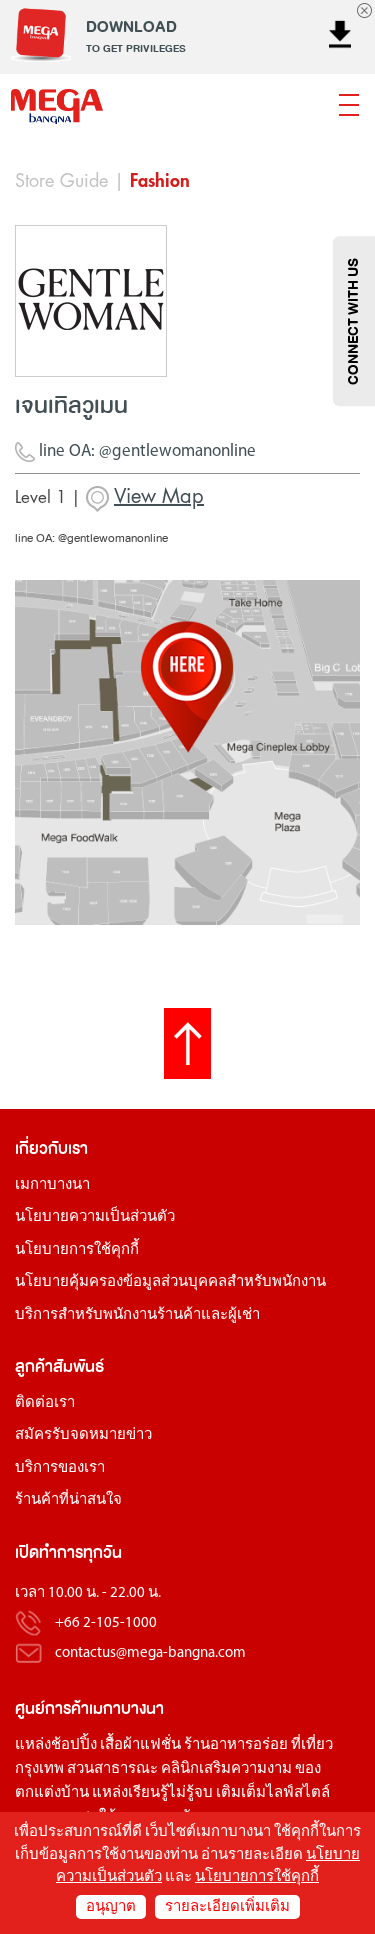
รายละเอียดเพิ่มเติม (227, 1907)
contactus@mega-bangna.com (150, 1653)
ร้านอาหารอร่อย (236, 1745)
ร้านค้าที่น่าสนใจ (68, 1500)
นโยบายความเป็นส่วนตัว (95, 1217)
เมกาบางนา (52, 1185)
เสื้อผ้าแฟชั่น (140, 1745)
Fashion (160, 181)
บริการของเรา (60, 1468)
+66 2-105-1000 (106, 1623)
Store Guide (61, 181)
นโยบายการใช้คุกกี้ (77, 1250)
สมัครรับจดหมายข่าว (83, 1435)
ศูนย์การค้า (52, 1708)
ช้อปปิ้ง (74, 1745)
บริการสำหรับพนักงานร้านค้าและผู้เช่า (137, 1315)
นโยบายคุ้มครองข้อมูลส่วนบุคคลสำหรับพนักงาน (170, 1282)
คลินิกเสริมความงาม (226, 1769)
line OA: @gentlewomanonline (145, 451)
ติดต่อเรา (45, 1403)
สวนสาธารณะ (112, 1769)
